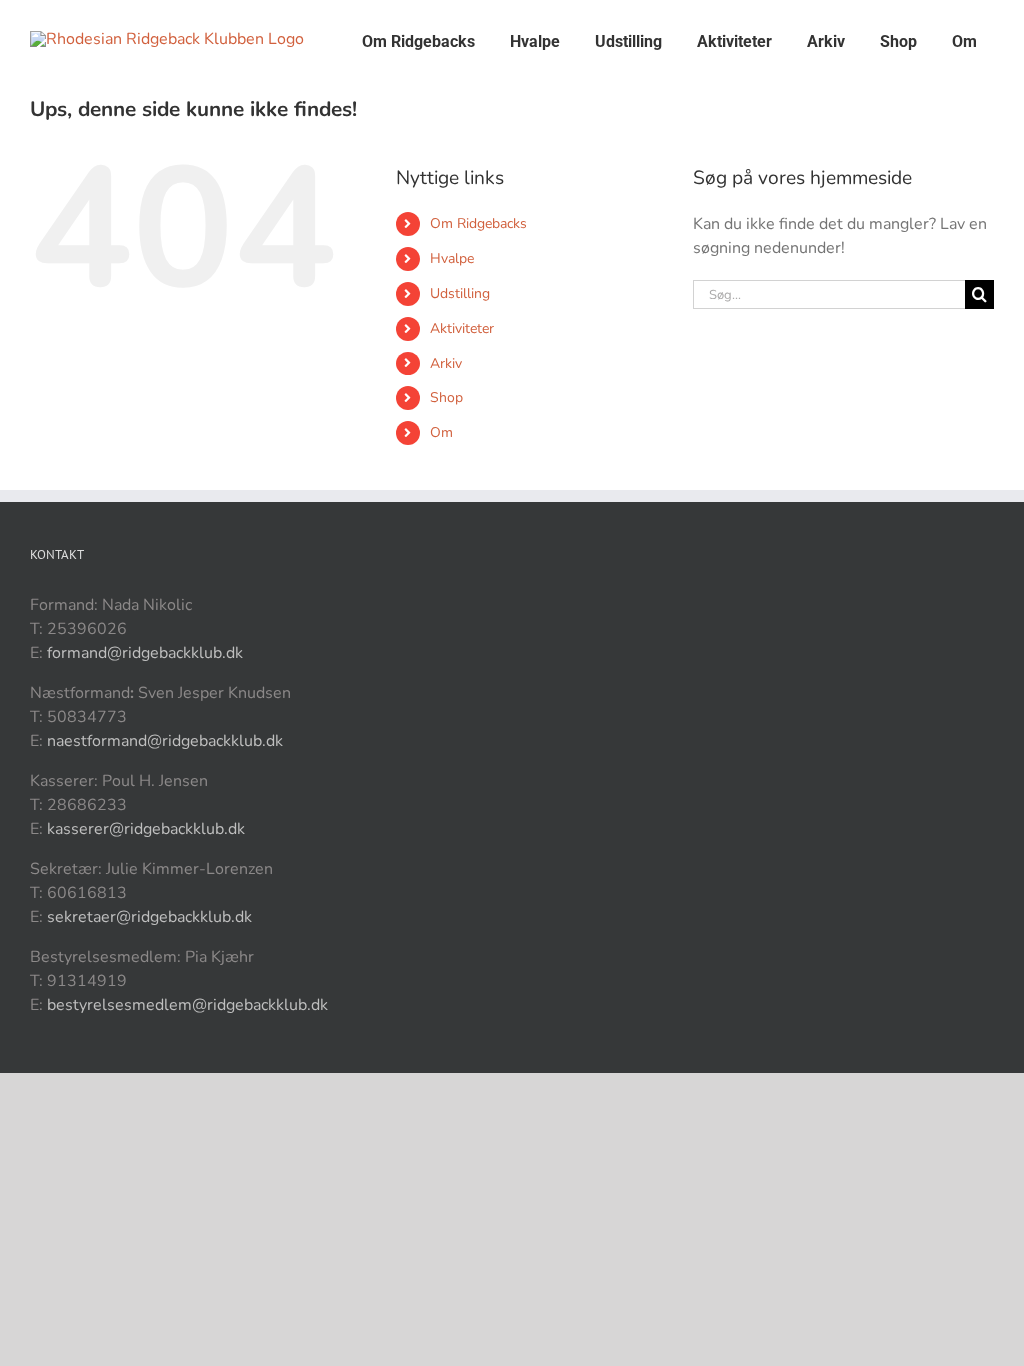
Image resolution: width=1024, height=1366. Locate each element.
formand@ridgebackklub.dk (145, 653)
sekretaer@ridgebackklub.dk (149, 917)
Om (441, 432)
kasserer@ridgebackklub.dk (146, 829)
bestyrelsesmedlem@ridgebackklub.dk (187, 1005)
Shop (446, 397)
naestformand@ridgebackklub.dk (165, 741)
